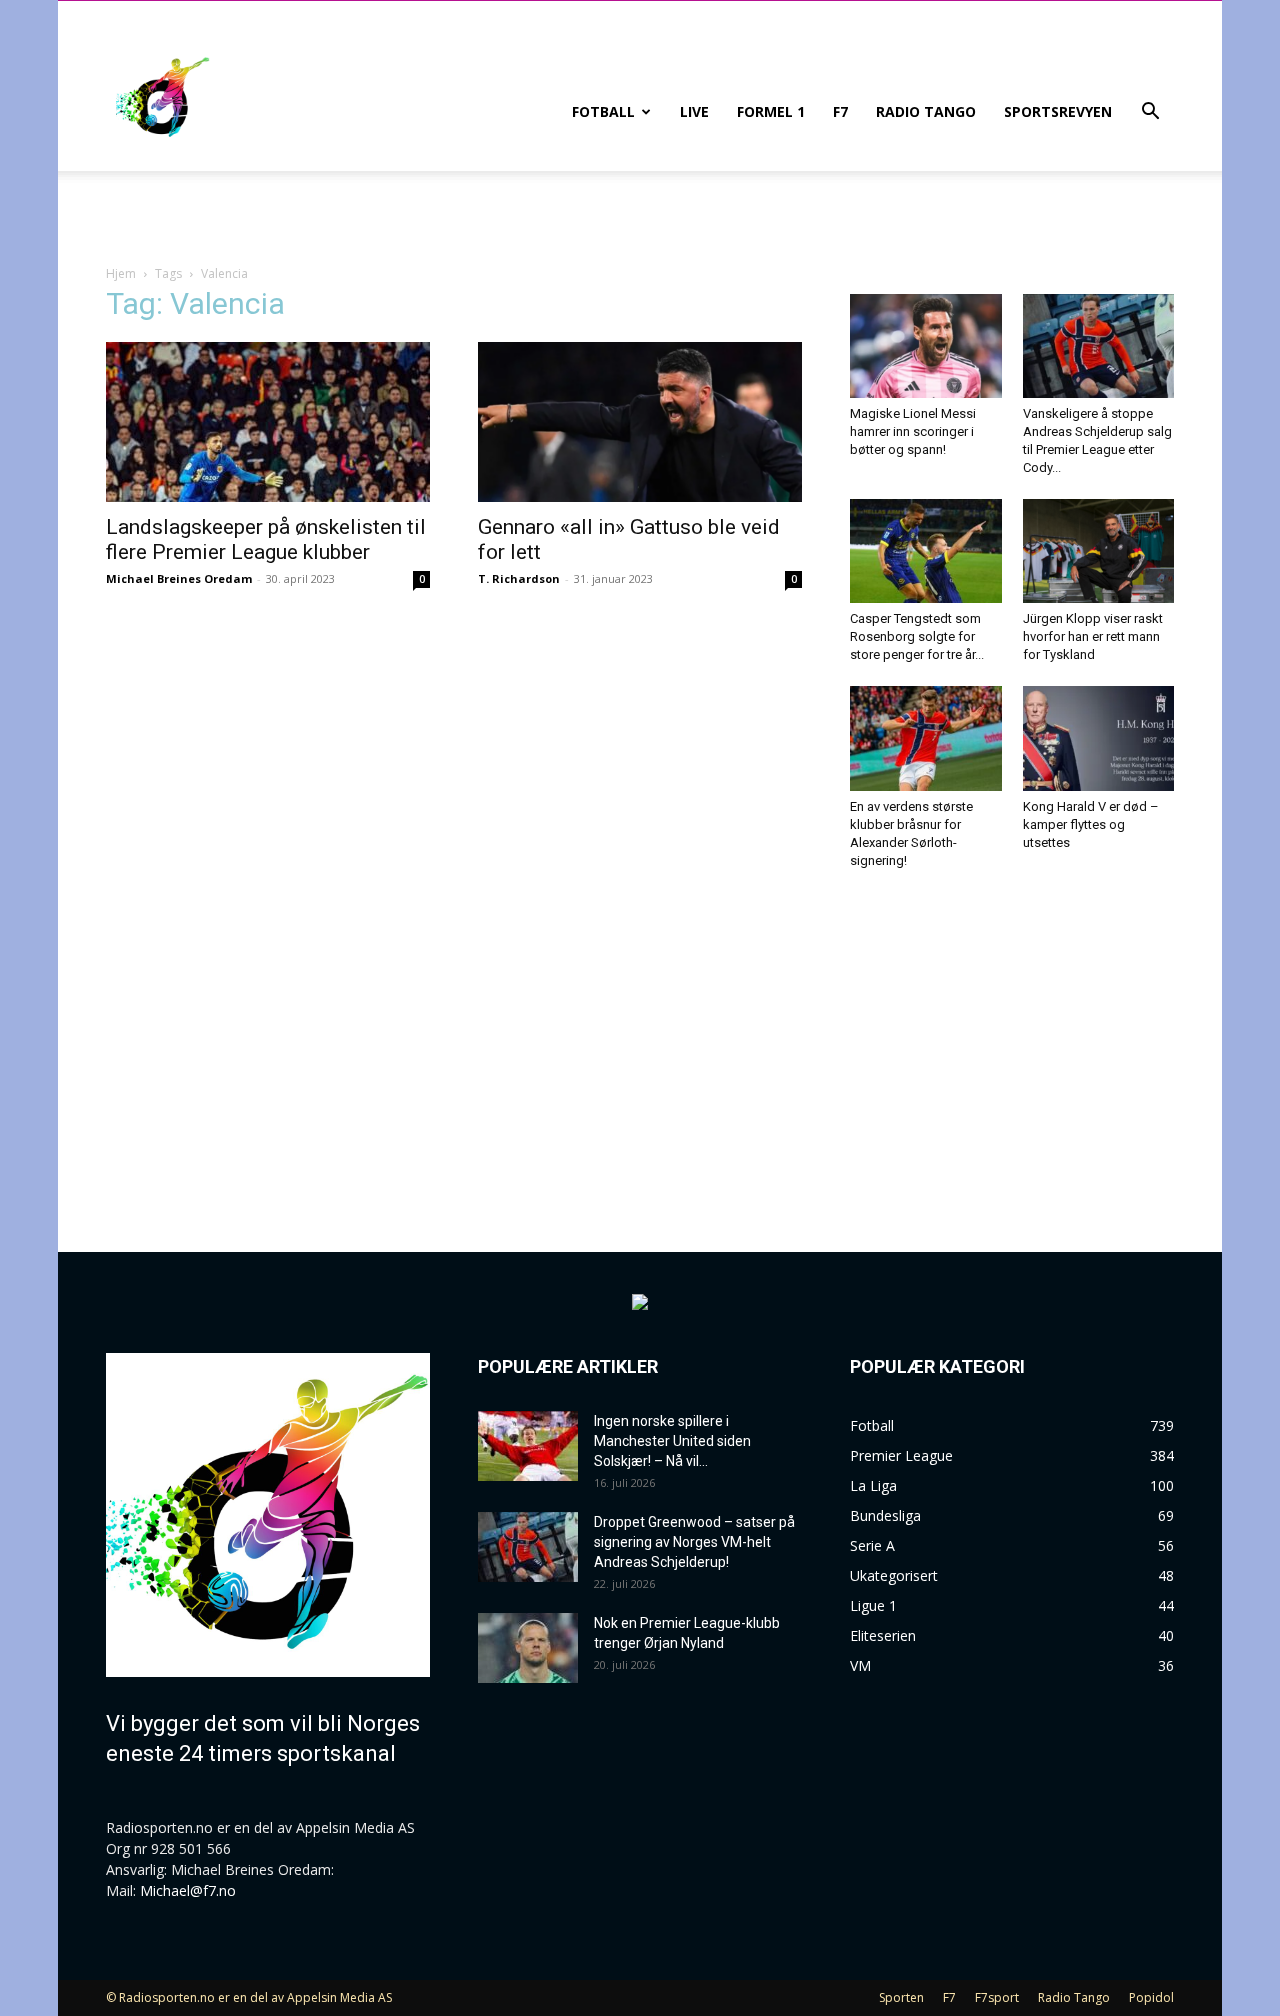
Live (694, 111)
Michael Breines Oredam (179, 578)
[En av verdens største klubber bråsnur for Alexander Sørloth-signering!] (926, 738)
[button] (1150, 113)
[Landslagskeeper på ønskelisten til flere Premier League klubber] (268, 422)
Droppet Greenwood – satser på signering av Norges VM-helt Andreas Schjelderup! (694, 1542)
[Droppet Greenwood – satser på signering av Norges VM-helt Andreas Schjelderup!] (528, 1547)
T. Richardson (519, 578)
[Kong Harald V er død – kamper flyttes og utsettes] (1099, 738)
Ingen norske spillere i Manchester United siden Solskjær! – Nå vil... (672, 1441)
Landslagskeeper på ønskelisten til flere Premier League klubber (266, 539)
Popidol (1151, 1997)
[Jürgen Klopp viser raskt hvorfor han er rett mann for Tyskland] (1099, 551)
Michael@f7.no (188, 1890)
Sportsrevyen (1058, 111)
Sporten (901, 1997)
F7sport (997, 1997)
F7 (840, 111)
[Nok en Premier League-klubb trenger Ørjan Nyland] (528, 1648)
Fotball (603, 111)
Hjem (121, 273)
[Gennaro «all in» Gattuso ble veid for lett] (640, 422)
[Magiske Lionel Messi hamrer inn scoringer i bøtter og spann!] (926, 346)
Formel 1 (771, 111)
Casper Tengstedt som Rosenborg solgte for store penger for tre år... (917, 636)
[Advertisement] (1012, 1043)
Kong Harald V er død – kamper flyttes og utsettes (1091, 824)
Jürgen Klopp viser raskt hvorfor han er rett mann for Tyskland (1093, 636)
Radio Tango (926, 111)
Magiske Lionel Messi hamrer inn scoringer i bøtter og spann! (913, 431)
